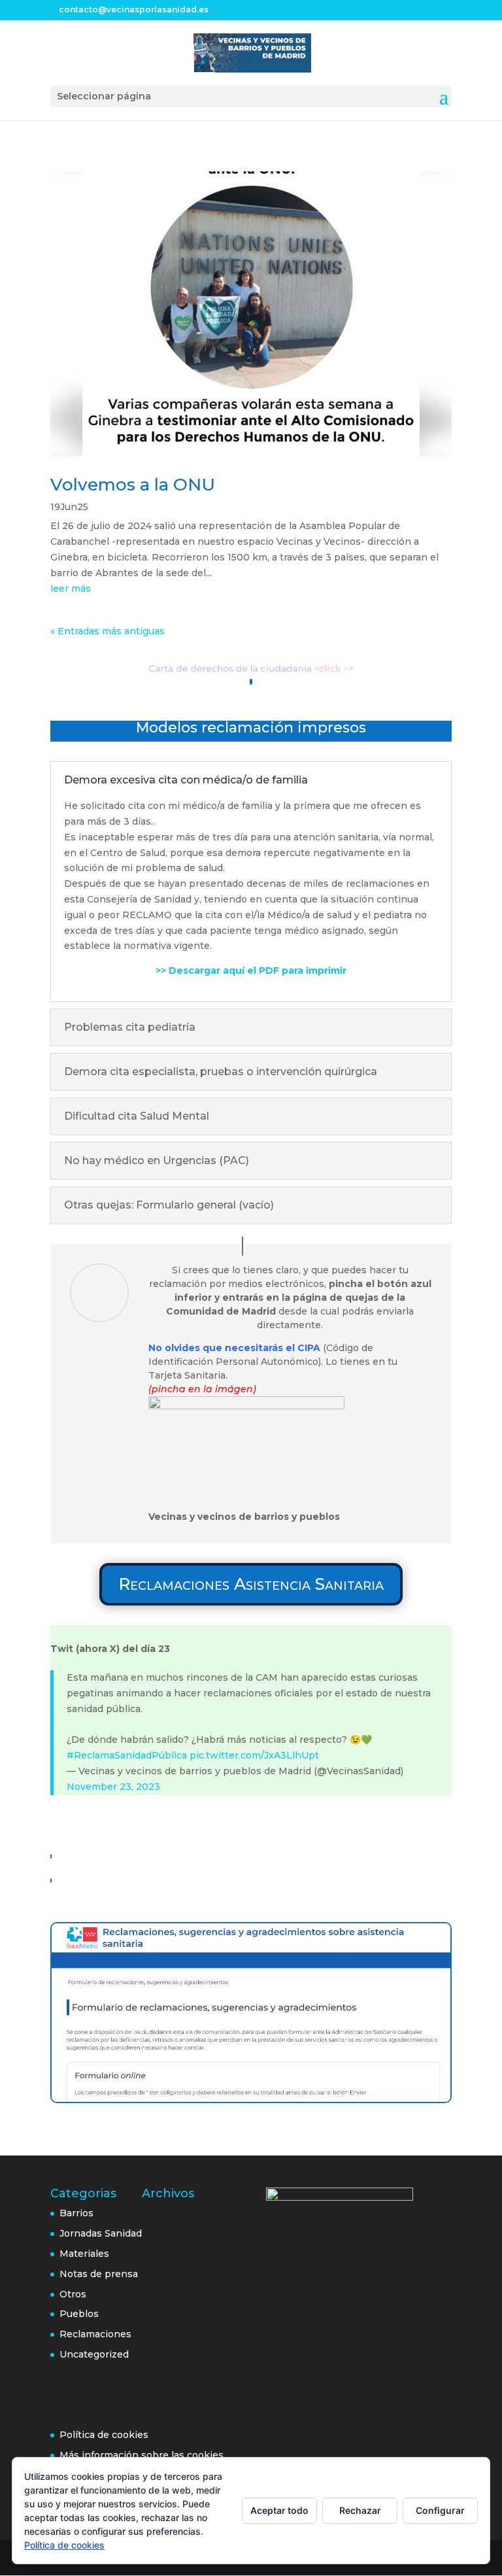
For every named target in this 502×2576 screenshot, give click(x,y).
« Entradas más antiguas (108, 631)
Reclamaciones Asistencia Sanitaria (251, 1584)
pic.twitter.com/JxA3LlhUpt (254, 1755)
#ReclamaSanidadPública (127, 1755)
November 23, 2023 (113, 1787)
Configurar (440, 2510)
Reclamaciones (95, 2334)
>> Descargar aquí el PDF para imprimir (251, 970)
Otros (73, 2294)
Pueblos (79, 2314)
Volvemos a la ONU (133, 485)
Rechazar (360, 2510)
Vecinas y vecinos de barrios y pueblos (244, 1517)
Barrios (76, 2213)
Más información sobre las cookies (142, 2455)
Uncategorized (94, 2354)
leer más (71, 589)
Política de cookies (104, 2435)
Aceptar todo (279, 2510)
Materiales (84, 2254)
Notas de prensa (99, 2274)
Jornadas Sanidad (101, 2233)
